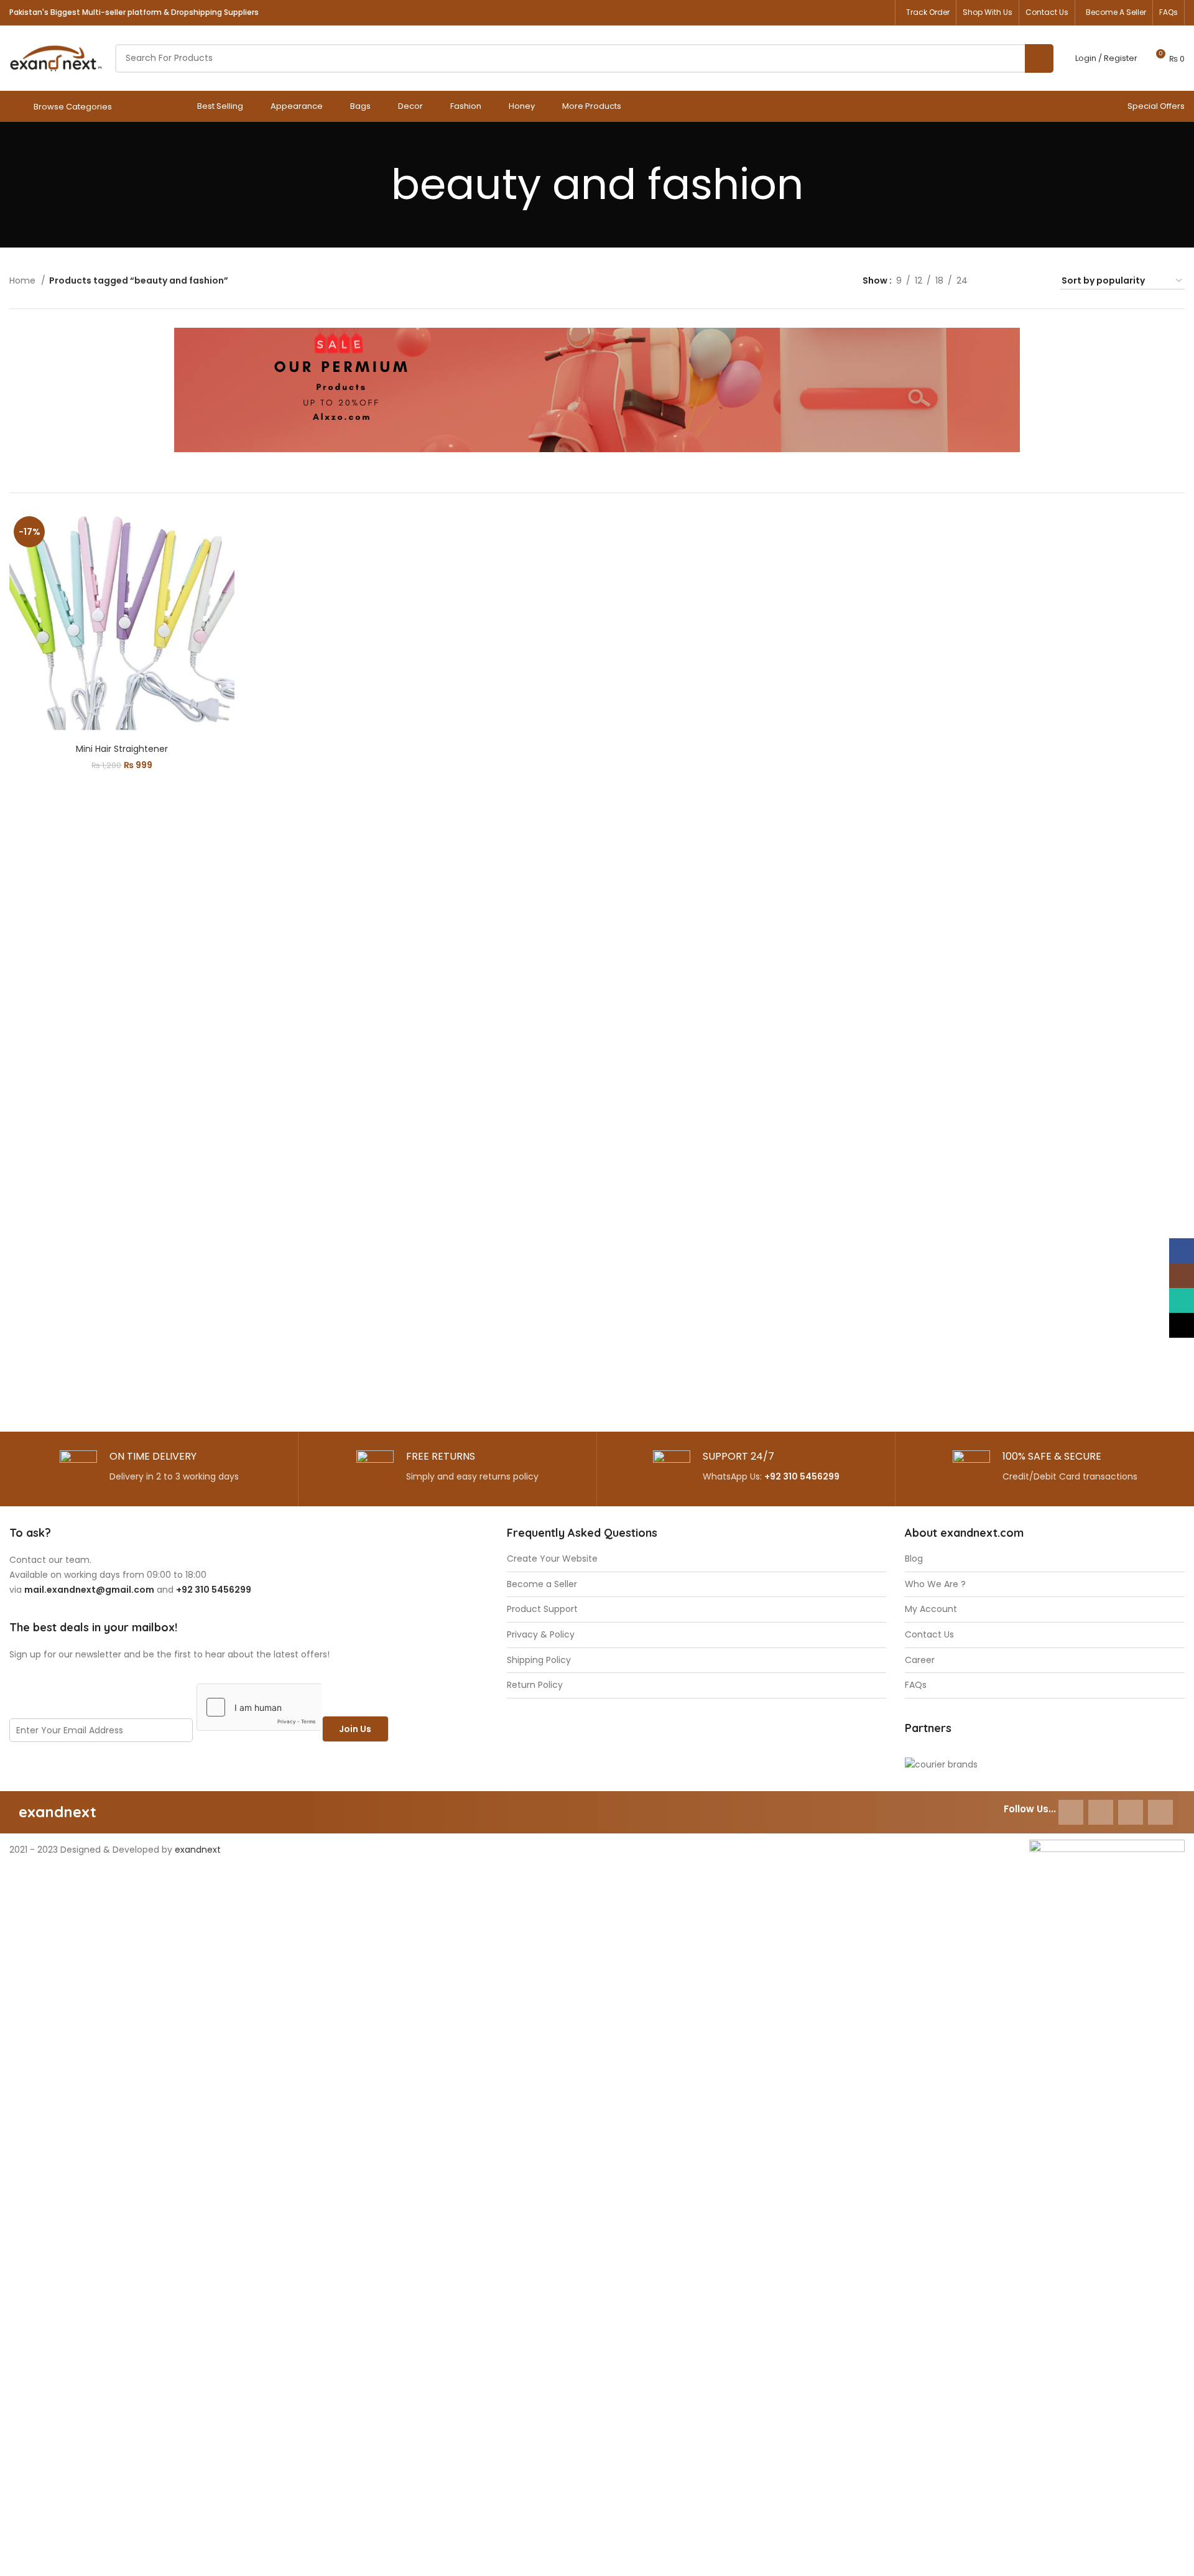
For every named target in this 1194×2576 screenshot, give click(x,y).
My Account (931, 1609)
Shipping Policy (539, 1660)
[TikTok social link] (879, 12)
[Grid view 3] (1016, 281)
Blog (914, 1559)
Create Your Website (552, 1559)
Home (24, 280)
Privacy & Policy (541, 1635)
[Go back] (376, 185)
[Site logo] (56, 57)
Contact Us (929, 1635)
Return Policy (535, 1685)
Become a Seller (542, 1584)
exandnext (198, 1850)
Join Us (355, 1729)
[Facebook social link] (819, 12)
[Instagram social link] (839, 12)
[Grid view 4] (1036, 281)
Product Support (542, 1609)
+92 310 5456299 (802, 1476)
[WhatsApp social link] (859, 12)
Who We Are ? (935, 1584)
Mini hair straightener (122, 749)
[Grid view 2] (997, 281)
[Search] (1039, 58)
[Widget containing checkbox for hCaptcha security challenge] (259, 1707)
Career (920, 1660)
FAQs (916, 1685)
